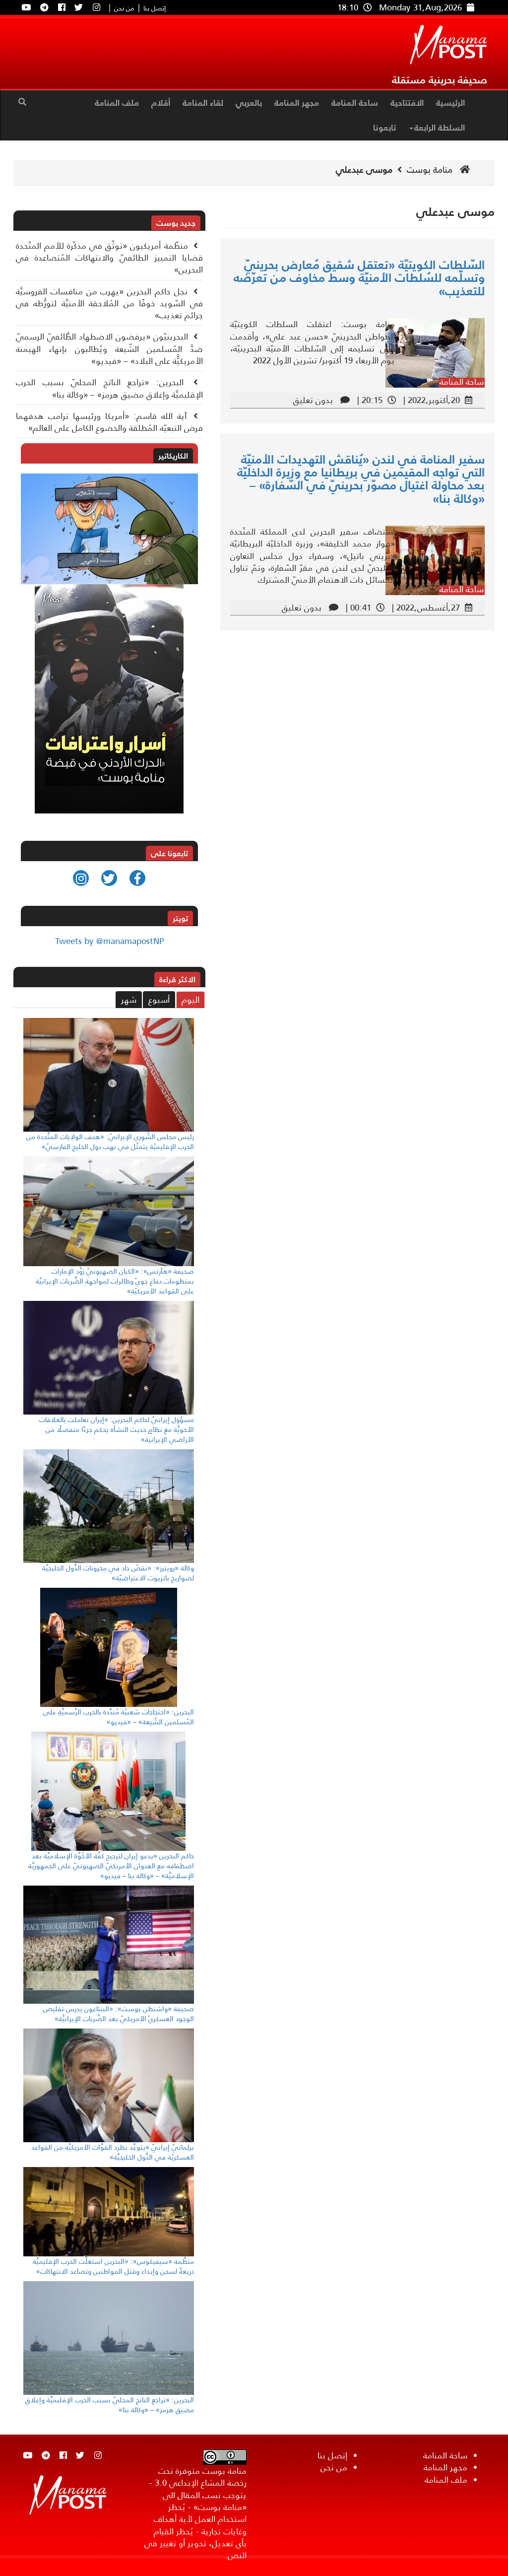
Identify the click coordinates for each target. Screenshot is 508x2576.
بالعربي (249, 103)
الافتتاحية (407, 103)
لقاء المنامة (203, 103)
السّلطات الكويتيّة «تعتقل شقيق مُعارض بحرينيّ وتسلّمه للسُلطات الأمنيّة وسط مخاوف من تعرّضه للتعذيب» (359, 278)
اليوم (190, 1000)
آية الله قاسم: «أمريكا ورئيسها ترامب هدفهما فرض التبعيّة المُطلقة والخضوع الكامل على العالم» (109, 422)
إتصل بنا (155, 9)
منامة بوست (431, 170)
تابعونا (384, 128)
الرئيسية (450, 103)
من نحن (124, 9)
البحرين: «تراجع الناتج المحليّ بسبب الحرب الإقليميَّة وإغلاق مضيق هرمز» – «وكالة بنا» (109, 388)
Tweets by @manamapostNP (109, 941)
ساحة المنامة (355, 103)
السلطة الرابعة (440, 128)
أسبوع (159, 1000)
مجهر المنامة (297, 103)
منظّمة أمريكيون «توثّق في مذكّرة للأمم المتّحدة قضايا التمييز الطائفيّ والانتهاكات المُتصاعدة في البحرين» (109, 258)
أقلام (161, 103)
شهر (129, 1000)
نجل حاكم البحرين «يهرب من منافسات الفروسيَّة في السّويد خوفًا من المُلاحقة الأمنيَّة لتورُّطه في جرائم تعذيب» (109, 304)
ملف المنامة (117, 103)
